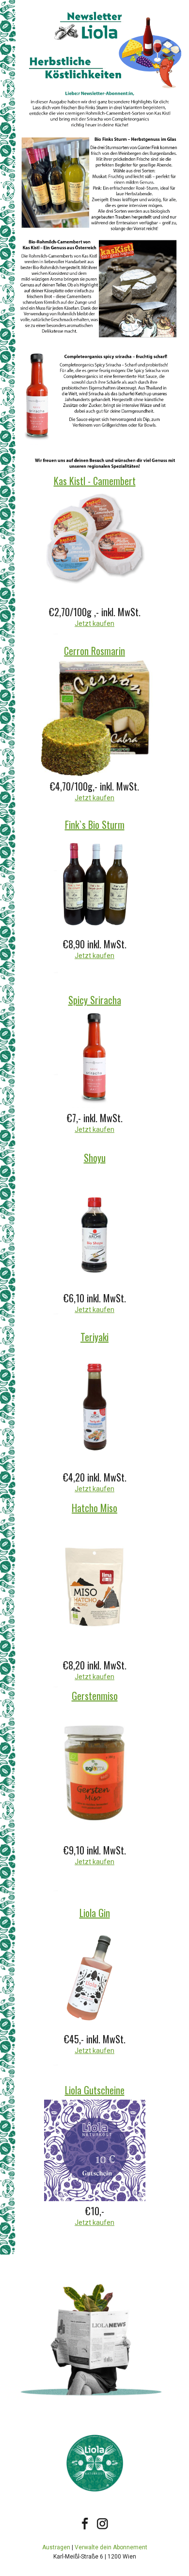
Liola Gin (95, 1913)
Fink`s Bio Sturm (95, 825)
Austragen (56, 2547)
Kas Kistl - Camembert (95, 481)
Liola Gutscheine (95, 2090)
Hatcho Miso (94, 1508)
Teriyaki (94, 1337)
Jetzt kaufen (94, 623)
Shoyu (95, 1158)
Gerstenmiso (95, 1696)
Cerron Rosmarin (94, 651)
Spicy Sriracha (95, 1000)
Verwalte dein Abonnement (111, 2547)
